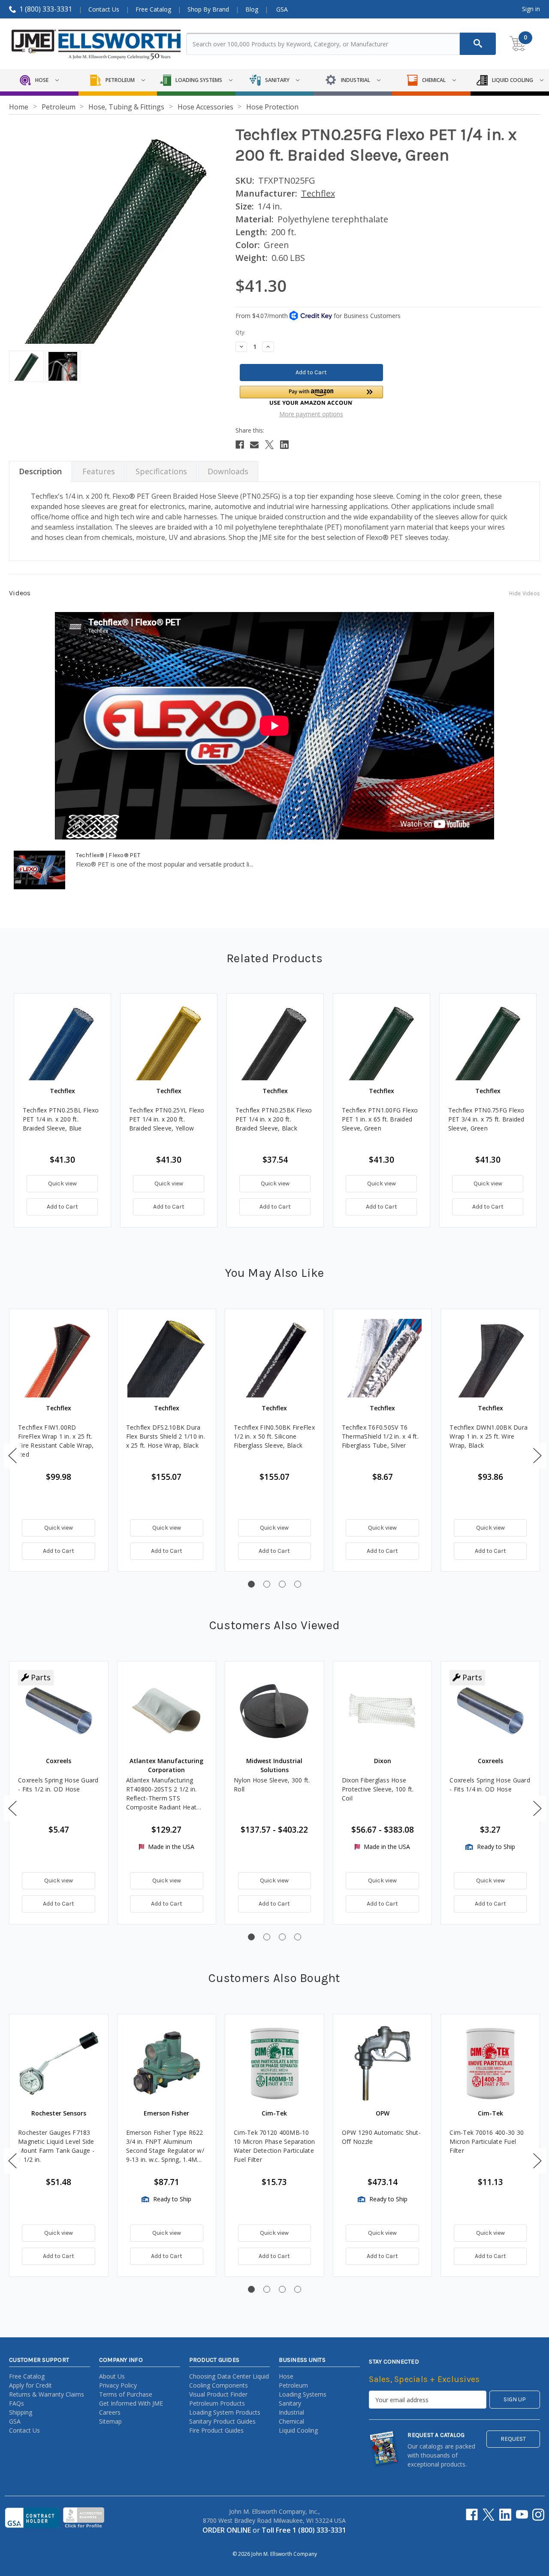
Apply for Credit (30, 2385)
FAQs (17, 2403)
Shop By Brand (208, 9)
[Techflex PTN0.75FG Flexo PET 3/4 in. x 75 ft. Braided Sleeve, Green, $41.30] (488, 1042)
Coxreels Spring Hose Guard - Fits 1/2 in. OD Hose (58, 1785)
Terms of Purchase (126, 2394)
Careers (110, 2412)
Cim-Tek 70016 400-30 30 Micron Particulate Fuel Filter (487, 2141)
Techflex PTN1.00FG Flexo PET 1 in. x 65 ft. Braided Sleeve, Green (380, 1119)
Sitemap (110, 2421)
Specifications (161, 471)
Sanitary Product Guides (222, 2421)
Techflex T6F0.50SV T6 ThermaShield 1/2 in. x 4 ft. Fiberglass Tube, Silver (380, 1436)
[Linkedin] (284, 445)
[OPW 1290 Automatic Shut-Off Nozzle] (383, 2064)
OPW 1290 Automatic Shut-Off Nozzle (381, 2137)
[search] (478, 44)
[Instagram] (538, 2515)
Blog (252, 9)
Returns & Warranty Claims (47, 2394)
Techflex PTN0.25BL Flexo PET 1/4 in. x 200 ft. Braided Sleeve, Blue (61, 1119)
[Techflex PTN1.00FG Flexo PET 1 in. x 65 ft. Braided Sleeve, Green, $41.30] (382, 1042)
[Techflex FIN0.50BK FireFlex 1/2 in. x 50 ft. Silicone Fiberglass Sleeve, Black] (274, 1358)
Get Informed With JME (131, 2403)
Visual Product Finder (218, 2394)
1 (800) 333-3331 (46, 9)
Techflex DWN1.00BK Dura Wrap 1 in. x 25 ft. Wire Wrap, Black (489, 1436)
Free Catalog (153, 9)
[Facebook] (240, 445)
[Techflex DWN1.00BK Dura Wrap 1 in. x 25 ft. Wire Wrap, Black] (490, 1358)
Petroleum (293, 2385)
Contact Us (104, 9)
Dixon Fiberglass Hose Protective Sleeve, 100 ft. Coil (378, 1789)
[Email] (254, 445)
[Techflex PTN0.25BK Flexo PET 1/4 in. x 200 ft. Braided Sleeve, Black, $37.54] (275, 1042)
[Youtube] (522, 2515)
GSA (282, 9)
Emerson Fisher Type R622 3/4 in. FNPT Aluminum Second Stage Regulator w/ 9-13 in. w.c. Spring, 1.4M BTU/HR (165, 2146)
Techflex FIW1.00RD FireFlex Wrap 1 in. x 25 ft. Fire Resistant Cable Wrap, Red (56, 1441)
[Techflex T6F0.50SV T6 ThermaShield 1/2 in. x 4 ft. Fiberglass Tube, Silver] (383, 1358)
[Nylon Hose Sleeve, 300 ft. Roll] (274, 1711)
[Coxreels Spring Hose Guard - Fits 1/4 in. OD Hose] (490, 1711)
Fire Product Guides (216, 2430)
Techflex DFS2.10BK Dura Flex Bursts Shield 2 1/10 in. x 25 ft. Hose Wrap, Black (166, 1436)
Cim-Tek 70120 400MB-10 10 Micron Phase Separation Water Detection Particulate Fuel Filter (274, 2146)
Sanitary (290, 2403)
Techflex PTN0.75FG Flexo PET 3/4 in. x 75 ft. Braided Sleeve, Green (486, 1119)
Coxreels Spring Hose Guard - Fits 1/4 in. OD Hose (490, 1785)
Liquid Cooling (298, 2430)
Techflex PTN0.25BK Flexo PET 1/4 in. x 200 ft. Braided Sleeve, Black (274, 1119)
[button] (311, 395)
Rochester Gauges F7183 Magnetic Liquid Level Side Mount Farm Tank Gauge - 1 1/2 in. (56, 2146)
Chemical (291, 2421)
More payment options (311, 414)
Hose (286, 2376)
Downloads (228, 471)
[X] (269, 445)
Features (99, 471)
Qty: (240, 332)
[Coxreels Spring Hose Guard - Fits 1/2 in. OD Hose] (59, 1711)
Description (40, 471)
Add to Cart (62, 1207)
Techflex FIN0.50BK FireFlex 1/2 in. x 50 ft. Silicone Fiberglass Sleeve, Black (274, 1436)
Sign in (531, 9)
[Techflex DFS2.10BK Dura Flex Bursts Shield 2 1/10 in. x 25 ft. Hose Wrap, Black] (167, 1358)
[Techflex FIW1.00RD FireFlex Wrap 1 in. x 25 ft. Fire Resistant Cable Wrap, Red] (59, 1358)
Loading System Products (225, 2412)
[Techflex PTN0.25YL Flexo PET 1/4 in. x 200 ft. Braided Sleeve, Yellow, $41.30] (169, 1042)
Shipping (21, 2412)
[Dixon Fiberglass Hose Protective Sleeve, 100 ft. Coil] (383, 1711)
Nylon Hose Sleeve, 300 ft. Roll (272, 1785)
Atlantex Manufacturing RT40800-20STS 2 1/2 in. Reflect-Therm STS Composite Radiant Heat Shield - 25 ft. (161, 1794)
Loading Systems (303, 2394)
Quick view (62, 1183)
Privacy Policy (118, 2385)
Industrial (291, 2412)
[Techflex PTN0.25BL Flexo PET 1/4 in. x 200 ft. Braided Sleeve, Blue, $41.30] (62, 1042)
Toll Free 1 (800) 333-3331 (304, 2530)
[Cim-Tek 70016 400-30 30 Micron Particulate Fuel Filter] (490, 2064)
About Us (112, 2376)
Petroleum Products (217, 2403)
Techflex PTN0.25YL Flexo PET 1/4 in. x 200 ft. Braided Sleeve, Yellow (167, 1119)
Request (513, 2439)
